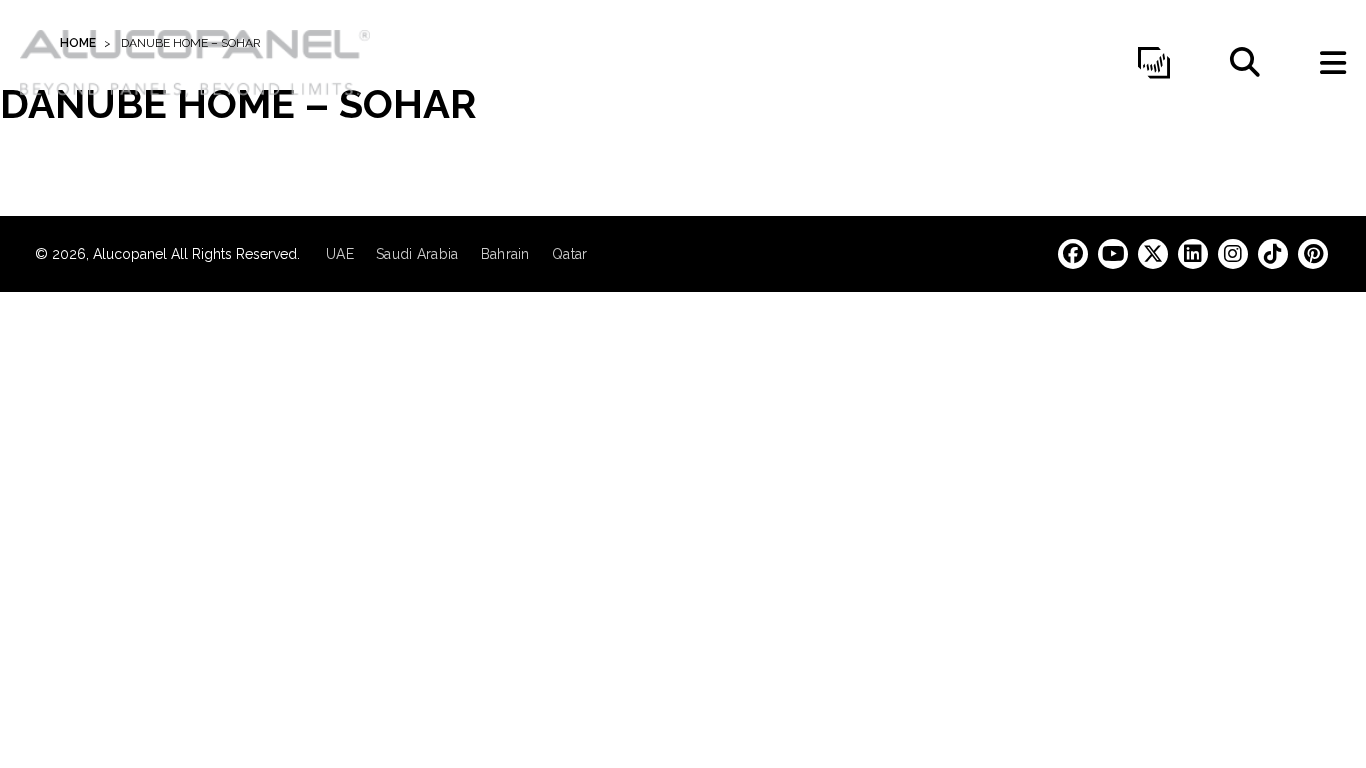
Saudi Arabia (417, 254)
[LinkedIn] (1193, 254)
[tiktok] (1273, 254)
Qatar (569, 254)
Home (78, 43)
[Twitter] (1153, 254)
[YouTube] (1113, 254)
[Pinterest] (1313, 254)
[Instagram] (1233, 254)
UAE (340, 254)
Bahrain (505, 254)
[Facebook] (1073, 254)
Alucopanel (132, 254)
